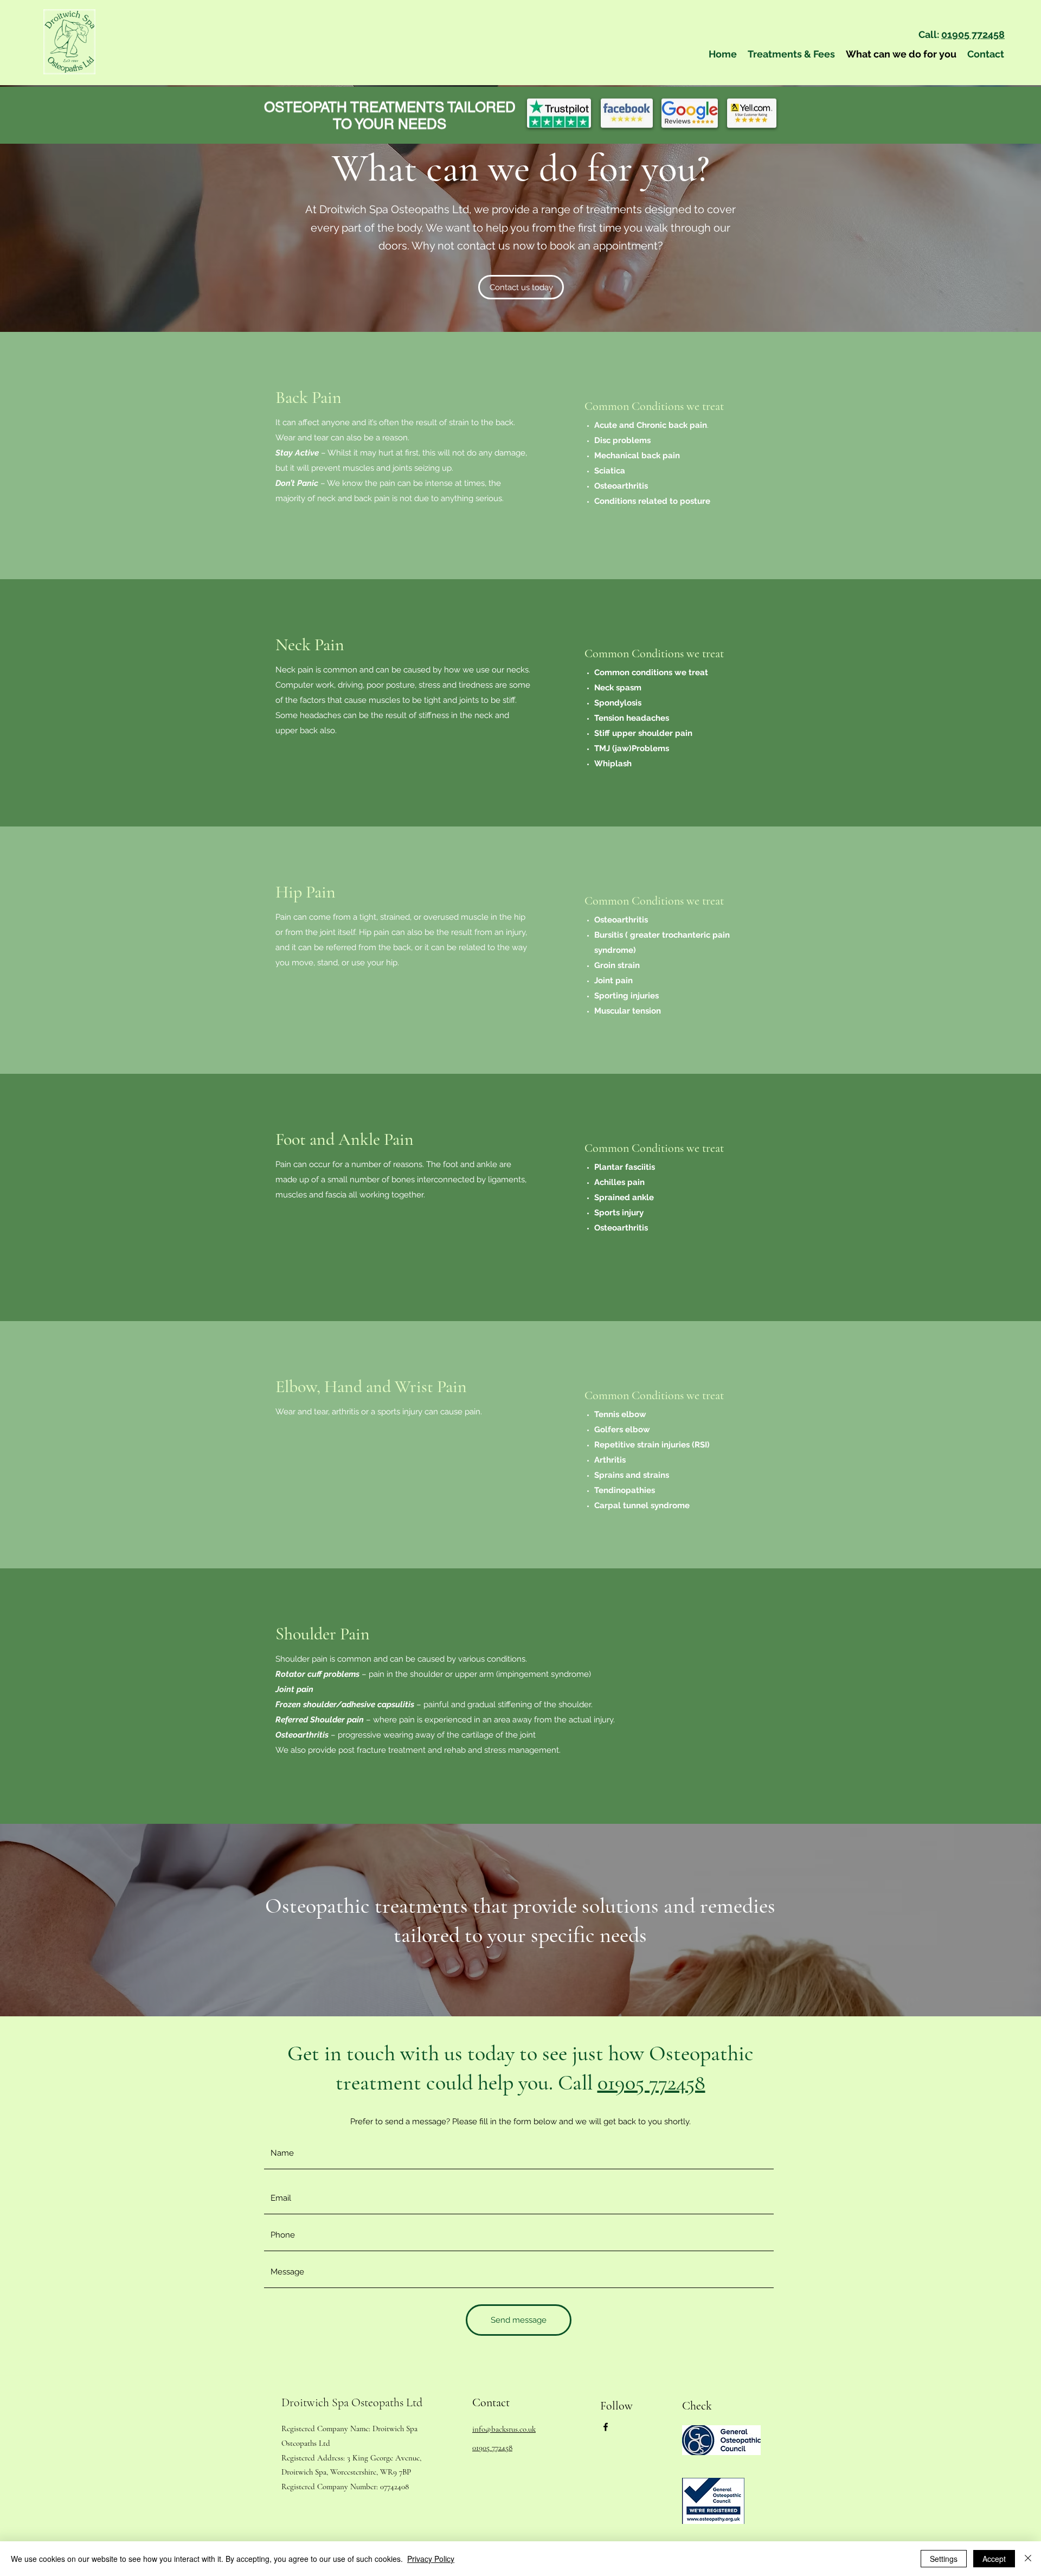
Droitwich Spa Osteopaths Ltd (352, 2402)
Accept (994, 2559)
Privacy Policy (431, 2559)
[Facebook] (606, 2427)
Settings (944, 2559)
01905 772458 (973, 34)
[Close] (1028, 2559)
